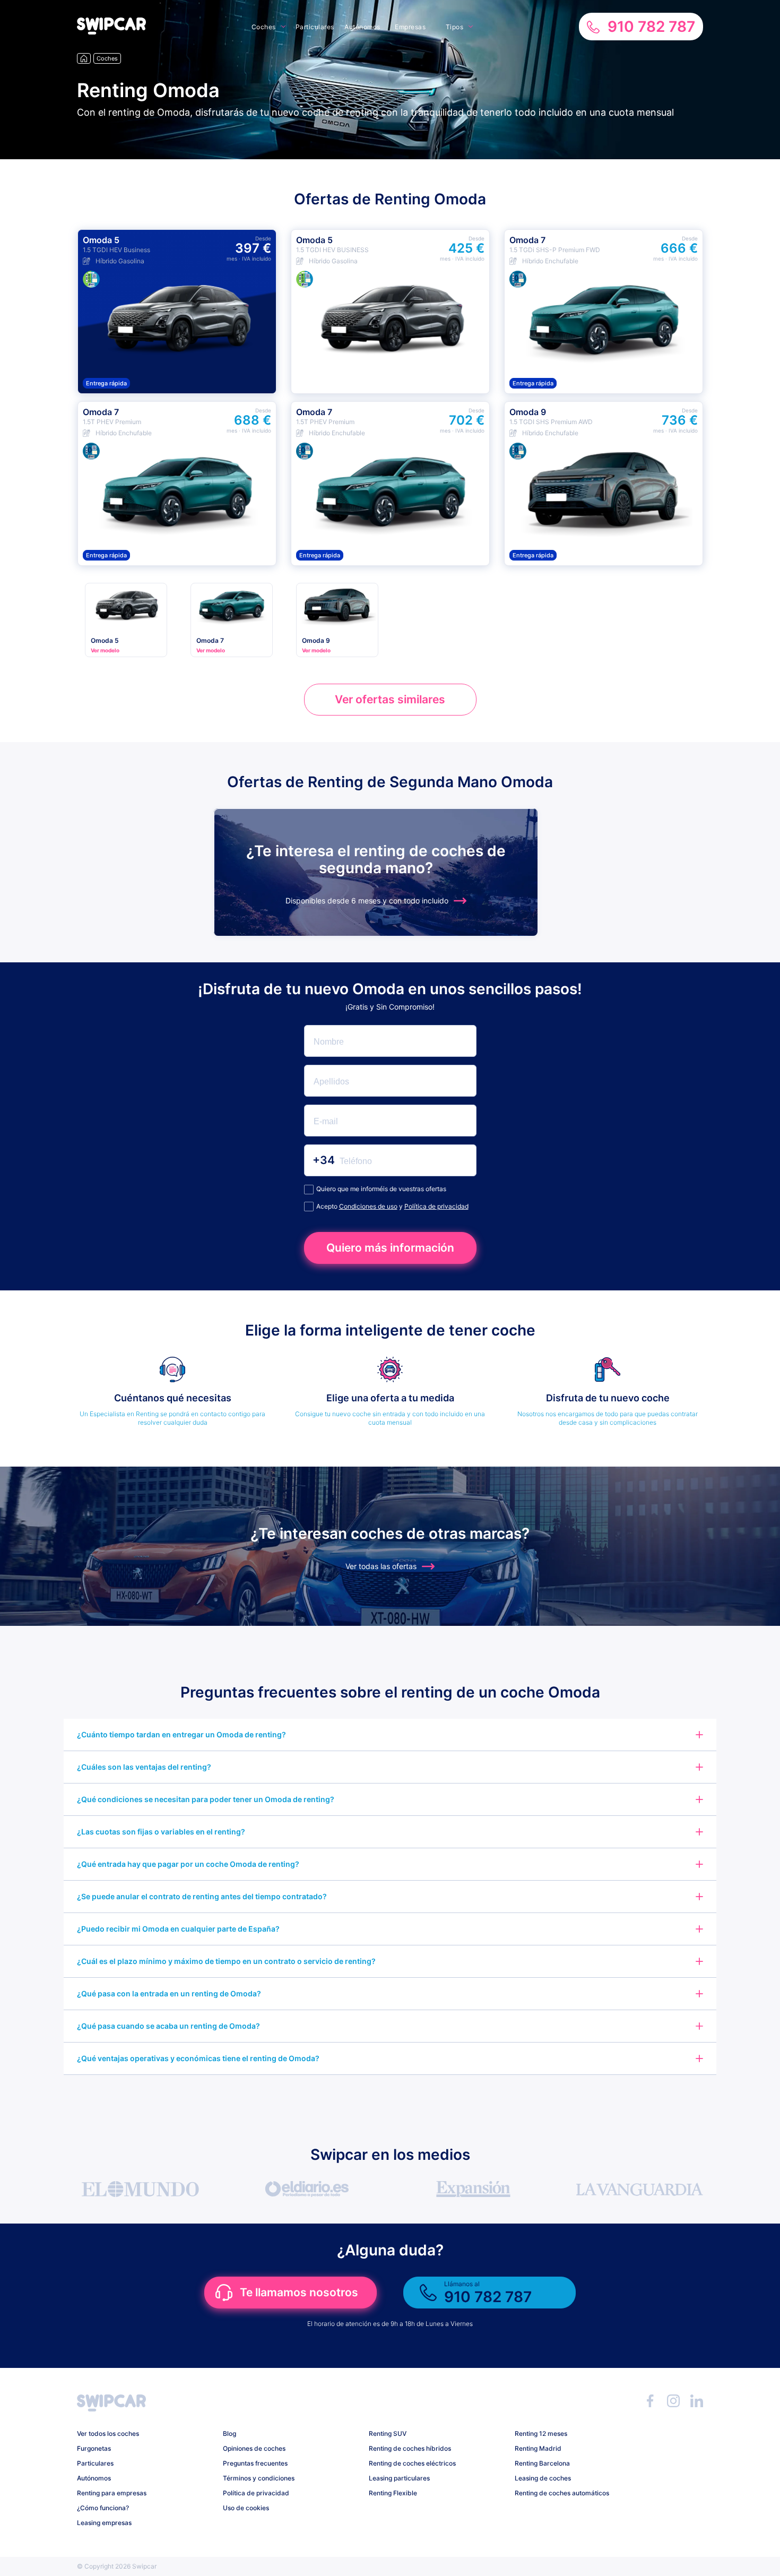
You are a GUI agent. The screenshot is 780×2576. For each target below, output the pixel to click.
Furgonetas (94, 2448)
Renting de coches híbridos (410, 2448)
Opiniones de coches (254, 2448)
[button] (111, 32)
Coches (264, 27)
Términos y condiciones (259, 2478)
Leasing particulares (399, 2478)
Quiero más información (390, 1248)
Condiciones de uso (368, 1206)
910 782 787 (651, 27)
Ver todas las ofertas (381, 1566)
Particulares (315, 27)
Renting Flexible (393, 2493)
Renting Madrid (538, 2448)
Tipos (455, 27)
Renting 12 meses (541, 2433)
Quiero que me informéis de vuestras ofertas (381, 1189)
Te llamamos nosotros (299, 2292)
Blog (229, 2433)
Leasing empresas (104, 2523)
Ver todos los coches (108, 2433)
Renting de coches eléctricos (412, 2463)
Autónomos (362, 27)
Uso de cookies (246, 2508)
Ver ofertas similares (390, 699)
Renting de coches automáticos (562, 2493)
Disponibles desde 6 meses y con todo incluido (367, 901)
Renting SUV (388, 2433)
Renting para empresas (112, 2493)
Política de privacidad (436, 1206)
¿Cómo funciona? (103, 2508)
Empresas (410, 27)
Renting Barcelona (542, 2463)
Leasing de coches (543, 2478)
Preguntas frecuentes (255, 2463)
